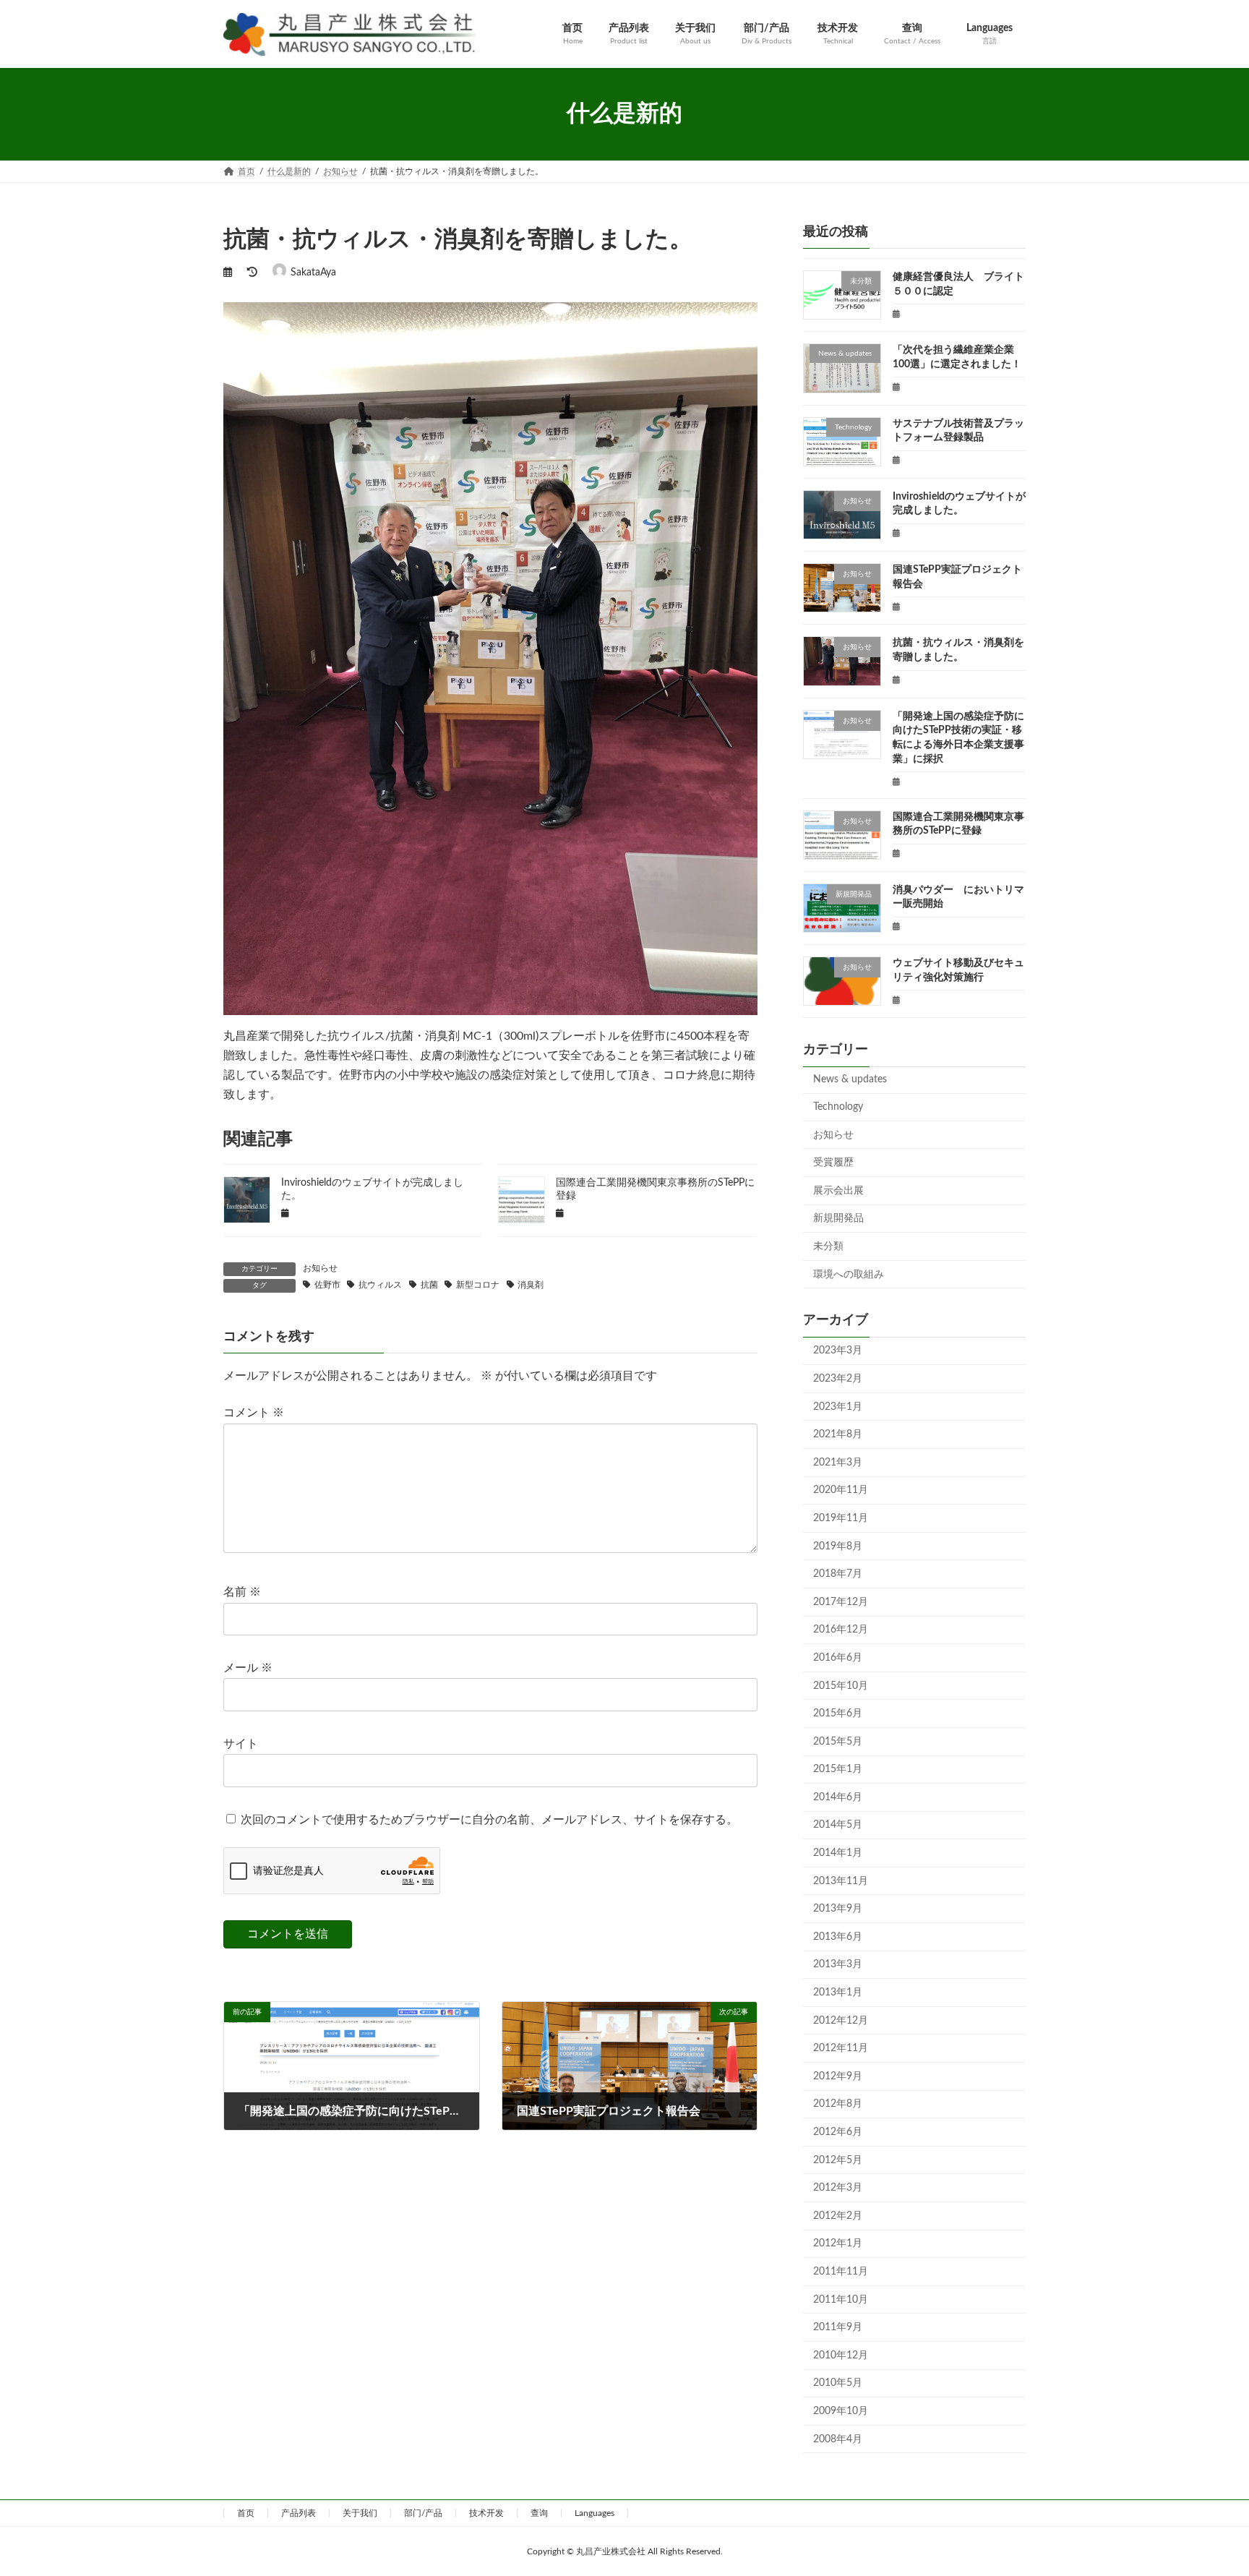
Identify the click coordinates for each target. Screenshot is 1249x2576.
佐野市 (327, 1285)
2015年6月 (838, 1713)
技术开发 (486, 2513)
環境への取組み (849, 1274)
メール (248, 1668)
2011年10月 (841, 2299)
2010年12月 (841, 2355)
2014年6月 (838, 1797)
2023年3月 (838, 1351)
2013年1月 (838, 1993)
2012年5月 (838, 2160)
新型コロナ (478, 1285)
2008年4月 (838, 2439)
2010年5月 (838, 2383)
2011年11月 (841, 2272)
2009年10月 (841, 2411)
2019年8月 (838, 1546)
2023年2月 (838, 1379)
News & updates (850, 1079)
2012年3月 (838, 2188)
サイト (241, 1744)
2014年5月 (838, 1825)
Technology (838, 1107)
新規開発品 (838, 1218)
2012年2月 (838, 2215)
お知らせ (320, 1268)
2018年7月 (838, 1574)
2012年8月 (838, 2104)
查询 (539, 2513)
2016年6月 (838, 1658)
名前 (242, 1593)
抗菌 (429, 1285)
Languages (595, 2513)
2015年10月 (841, 1685)
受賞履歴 (833, 1163)
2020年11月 (841, 1490)
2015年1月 (838, 1769)
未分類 (828, 1246)
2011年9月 (838, 2327)
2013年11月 (841, 1880)
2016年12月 (841, 1630)
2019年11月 (841, 1518)
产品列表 (299, 2513)
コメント (254, 1413)
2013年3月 (838, 1964)
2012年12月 (841, 2020)
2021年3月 (838, 1462)
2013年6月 (838, 1936)
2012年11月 (841, 2048)
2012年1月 (838, 2243)
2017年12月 (841, 1601)
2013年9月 (838, 1909)
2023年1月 (838, 1406)
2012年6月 (838, 2132)
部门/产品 (423, 2513)
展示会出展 (838, 1190)
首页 (246, 2513)
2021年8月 (838, 1434)
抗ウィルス (380, 1285)
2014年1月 (838, 1853)
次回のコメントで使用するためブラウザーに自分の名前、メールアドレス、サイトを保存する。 (489, 1820)
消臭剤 (531, 1285)
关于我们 (360, 2513)
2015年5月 (838, 1741)
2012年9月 (838, 2076)
